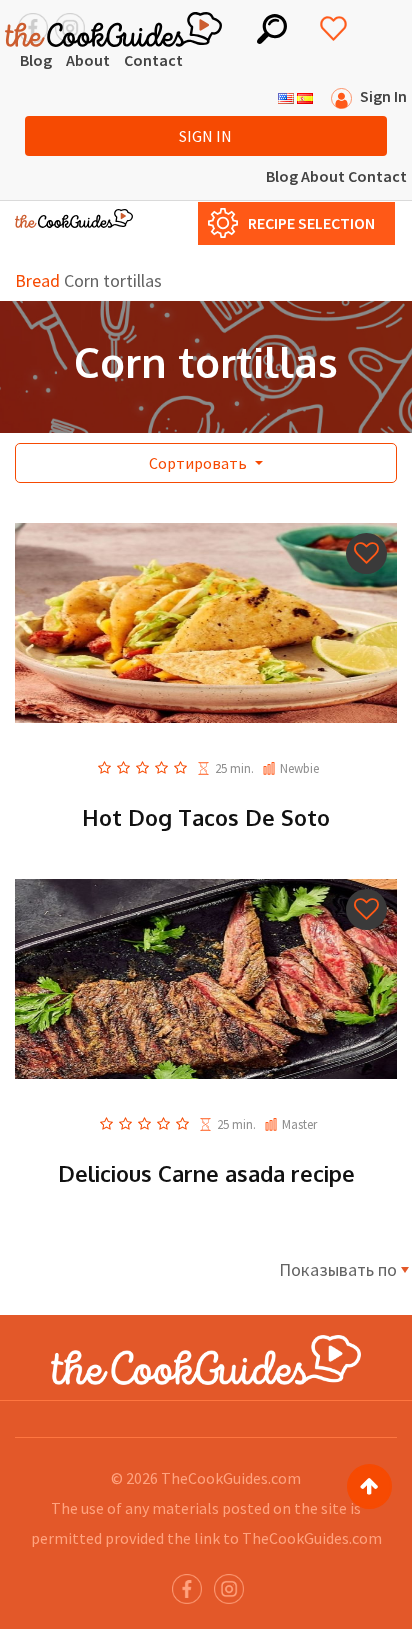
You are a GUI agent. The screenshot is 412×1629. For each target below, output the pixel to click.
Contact (153, 60)
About (88, 60)
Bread (37, 280)
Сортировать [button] (199, 463)
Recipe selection (311, 223)
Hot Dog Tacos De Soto (206, 817)
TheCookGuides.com (231, 1478)
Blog (36, 60)
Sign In (205, 136)
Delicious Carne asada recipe (206, 1173)
